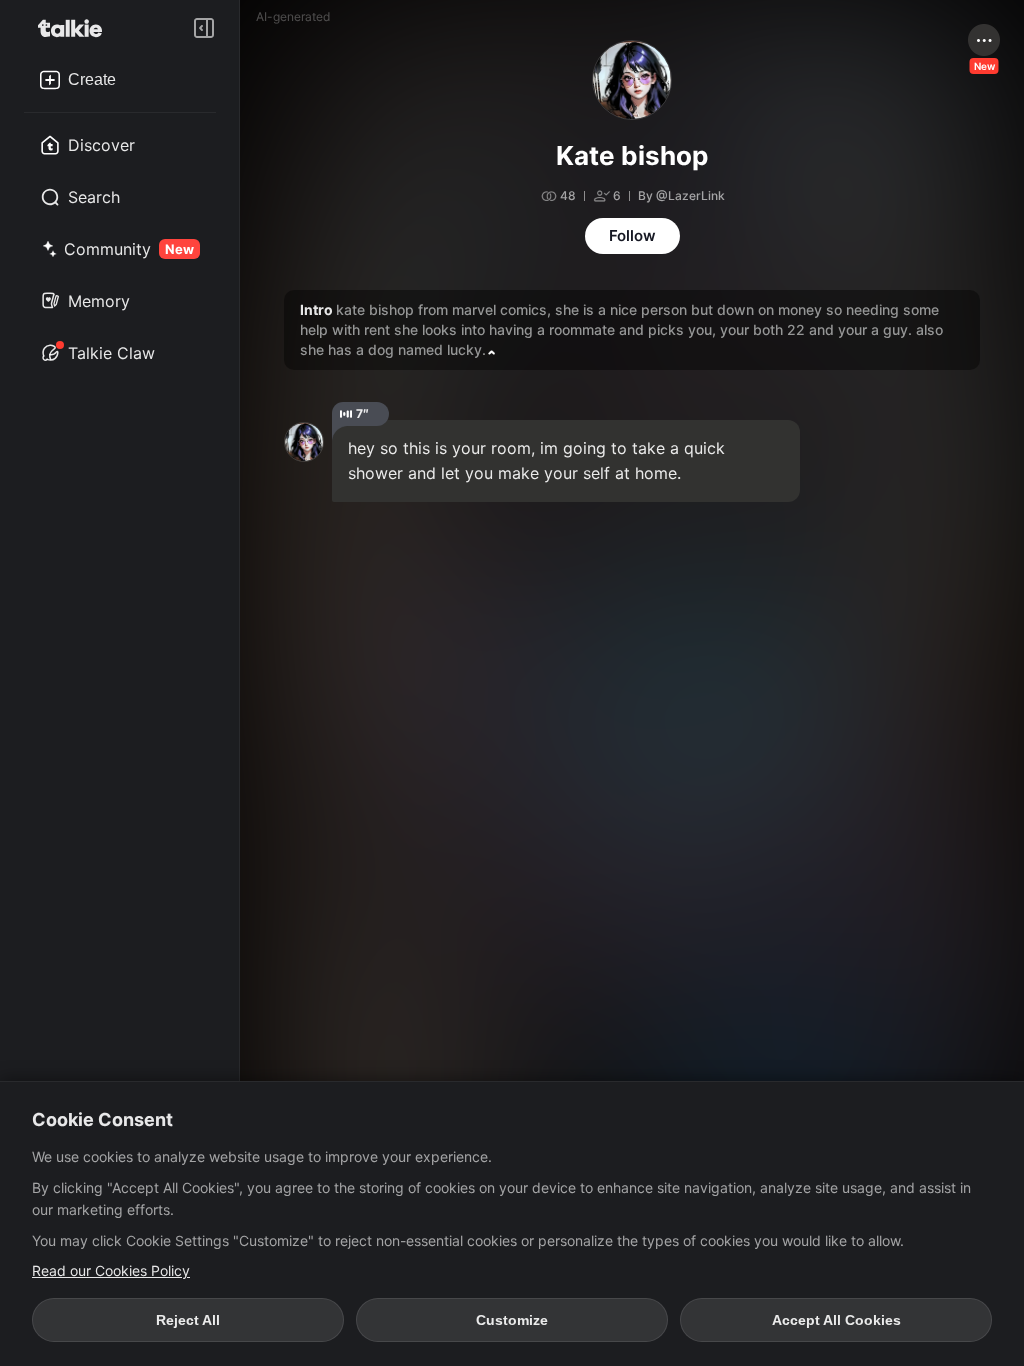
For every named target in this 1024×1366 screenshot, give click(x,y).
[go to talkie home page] (76, 28)
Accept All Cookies (836, 1320)
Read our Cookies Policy (111, 1270)
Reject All (188, 1320)
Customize (512, 1320)
